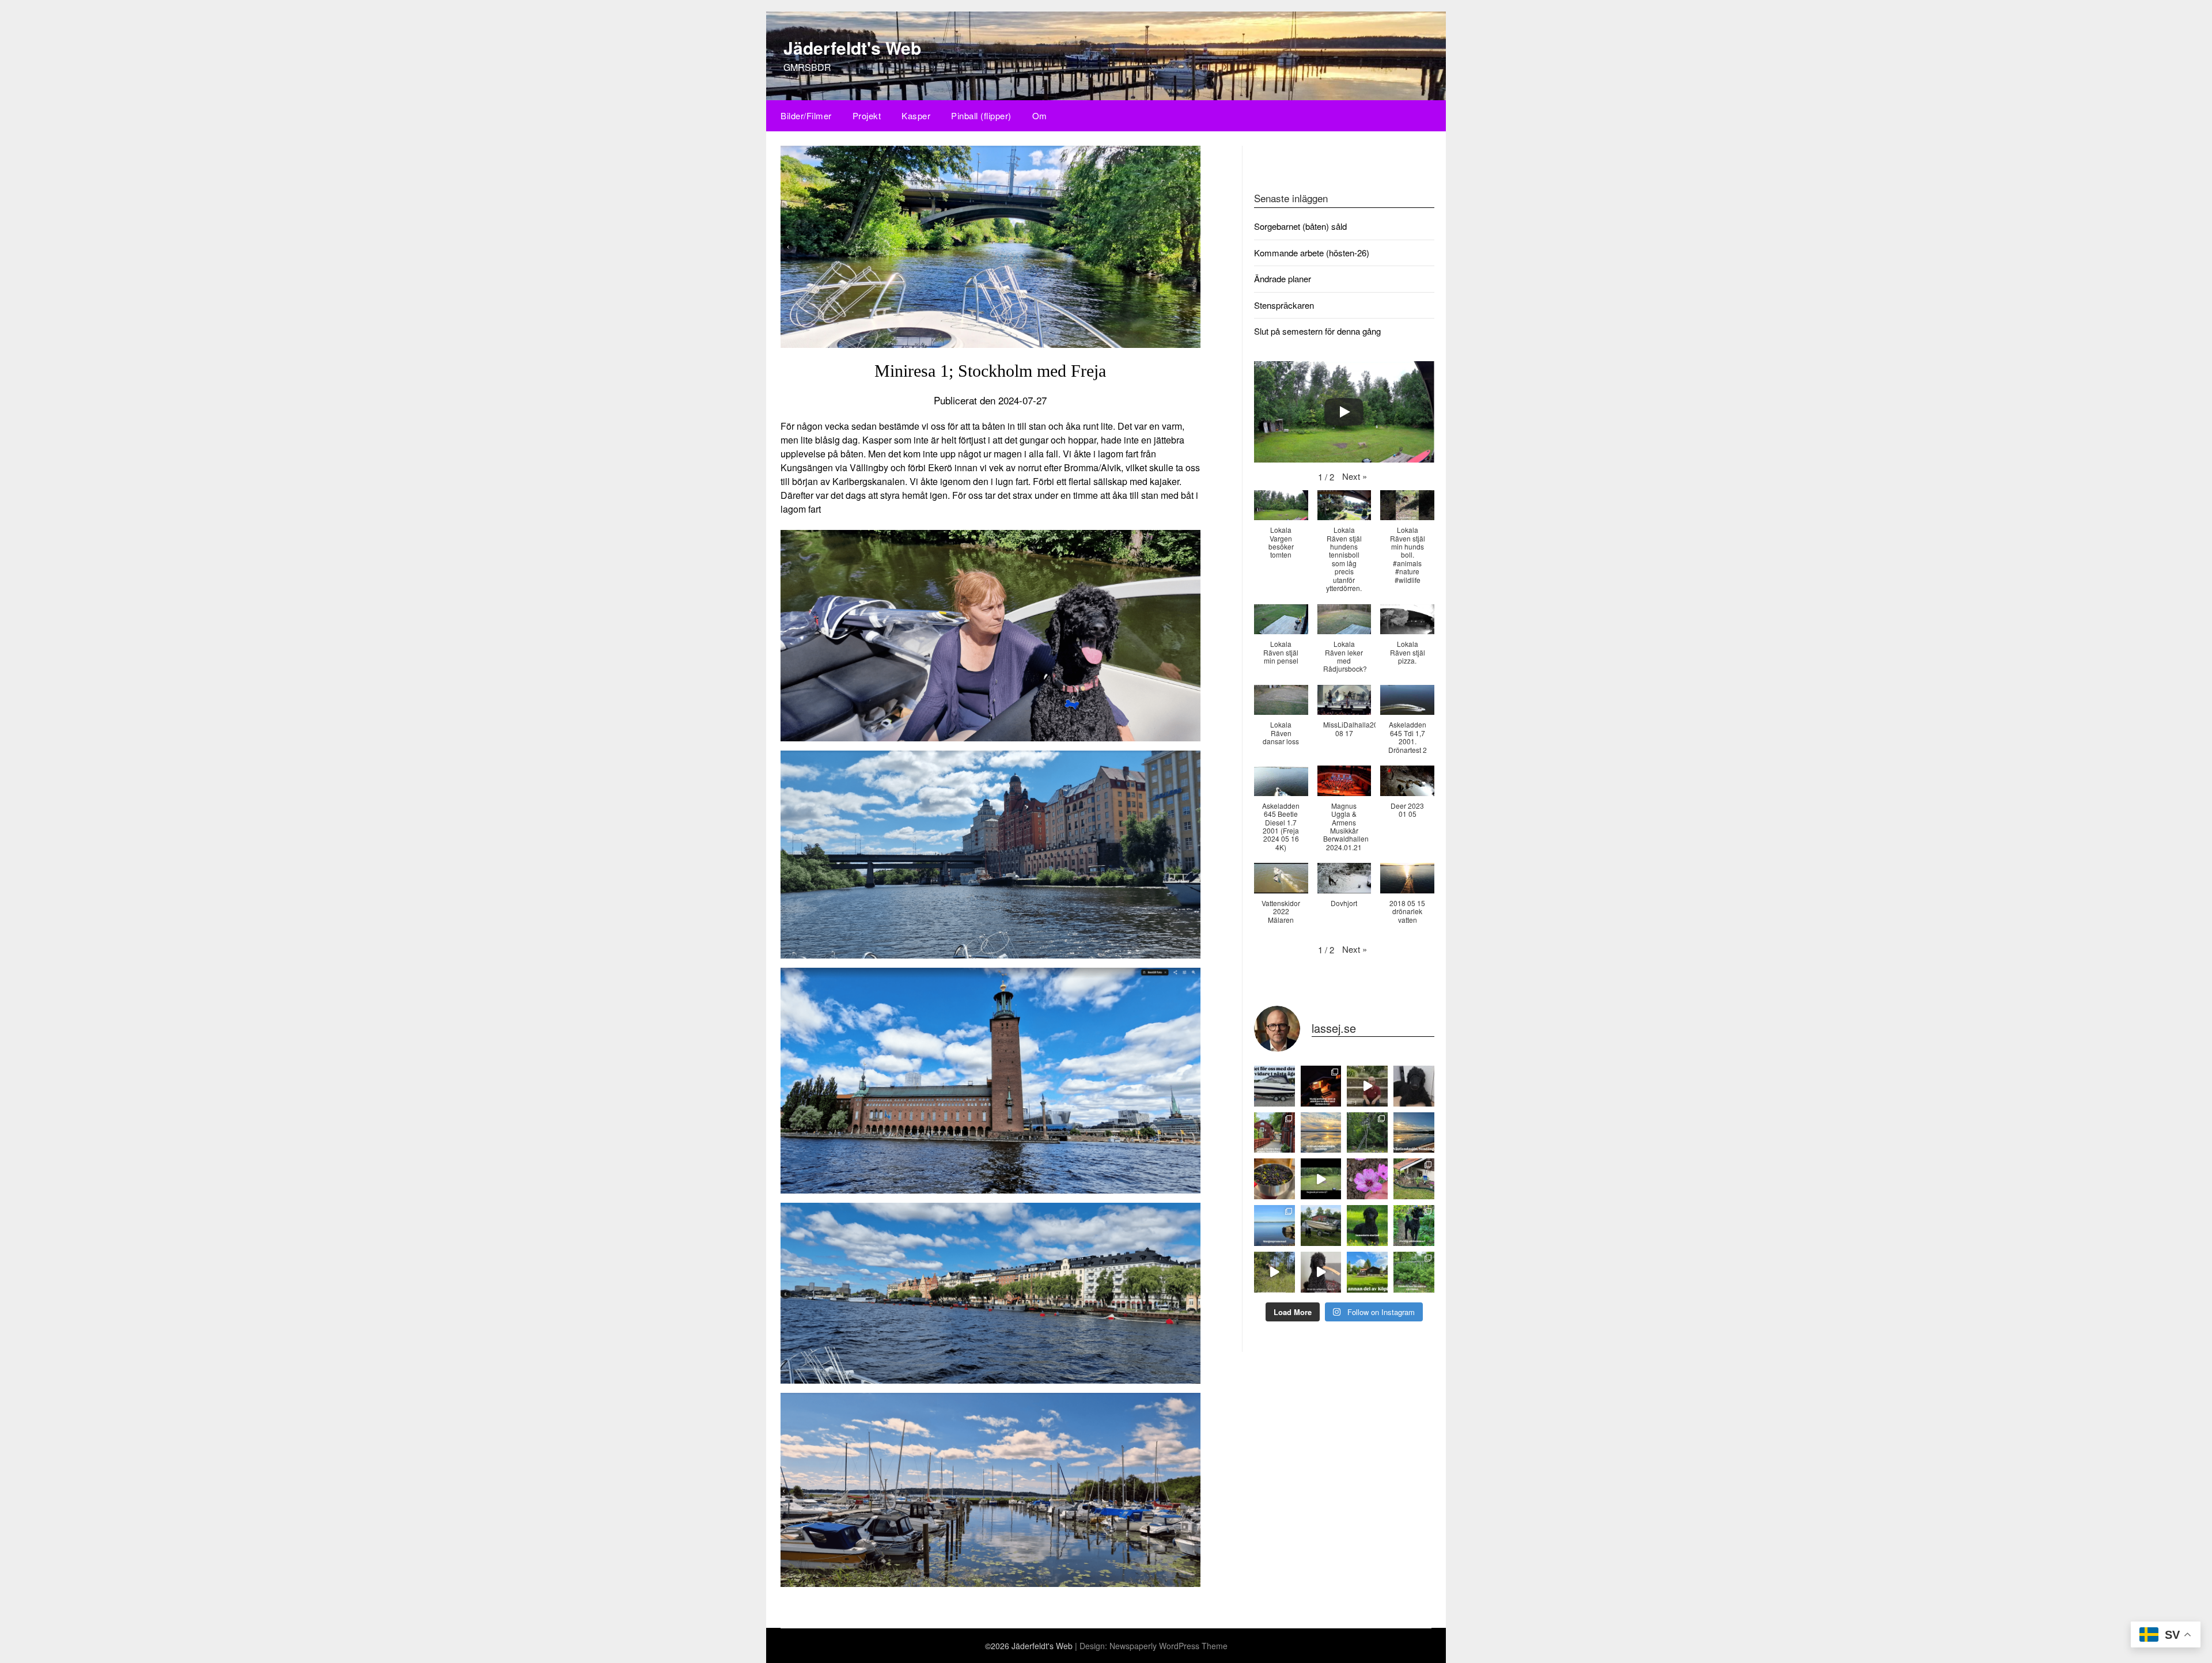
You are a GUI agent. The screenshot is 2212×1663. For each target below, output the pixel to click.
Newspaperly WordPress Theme (1169, 1646)
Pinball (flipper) (981, 115)
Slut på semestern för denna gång (1317, 331)
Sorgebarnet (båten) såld (1300, 226)
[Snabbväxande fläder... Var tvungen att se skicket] (1414, 1272)
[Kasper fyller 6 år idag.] (1414, 1086)
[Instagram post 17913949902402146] (1321, 1272)
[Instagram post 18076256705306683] (1367, 1226)
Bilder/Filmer (806, 115)
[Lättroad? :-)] (1367, 1086)
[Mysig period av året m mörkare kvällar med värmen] (1321, 1086)
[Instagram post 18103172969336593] (1321, 1133)
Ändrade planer (1283, 279)
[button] (1355, 476)
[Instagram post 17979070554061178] (1274, 1133)
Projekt (867, 115)
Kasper (916, 115)
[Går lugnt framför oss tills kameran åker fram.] (1274, 1272)
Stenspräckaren (1284, 305)
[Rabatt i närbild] (1367, 1179)
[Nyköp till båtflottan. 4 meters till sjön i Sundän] (1321, 1226)
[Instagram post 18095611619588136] (1274, 1226)
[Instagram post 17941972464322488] (1274, 1086)
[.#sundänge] (1414, 1133)
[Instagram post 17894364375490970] (1414, 1226)
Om (1040, 115)
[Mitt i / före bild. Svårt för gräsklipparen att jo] (1414, 1179)
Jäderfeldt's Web (852, 48)
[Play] (1344, 412)
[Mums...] (1274, 1179)
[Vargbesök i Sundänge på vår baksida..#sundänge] (1321, 1179)
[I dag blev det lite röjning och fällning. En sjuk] (1367, 1133)
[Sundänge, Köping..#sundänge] (1367, 1272)
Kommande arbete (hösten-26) (1312, 253)
